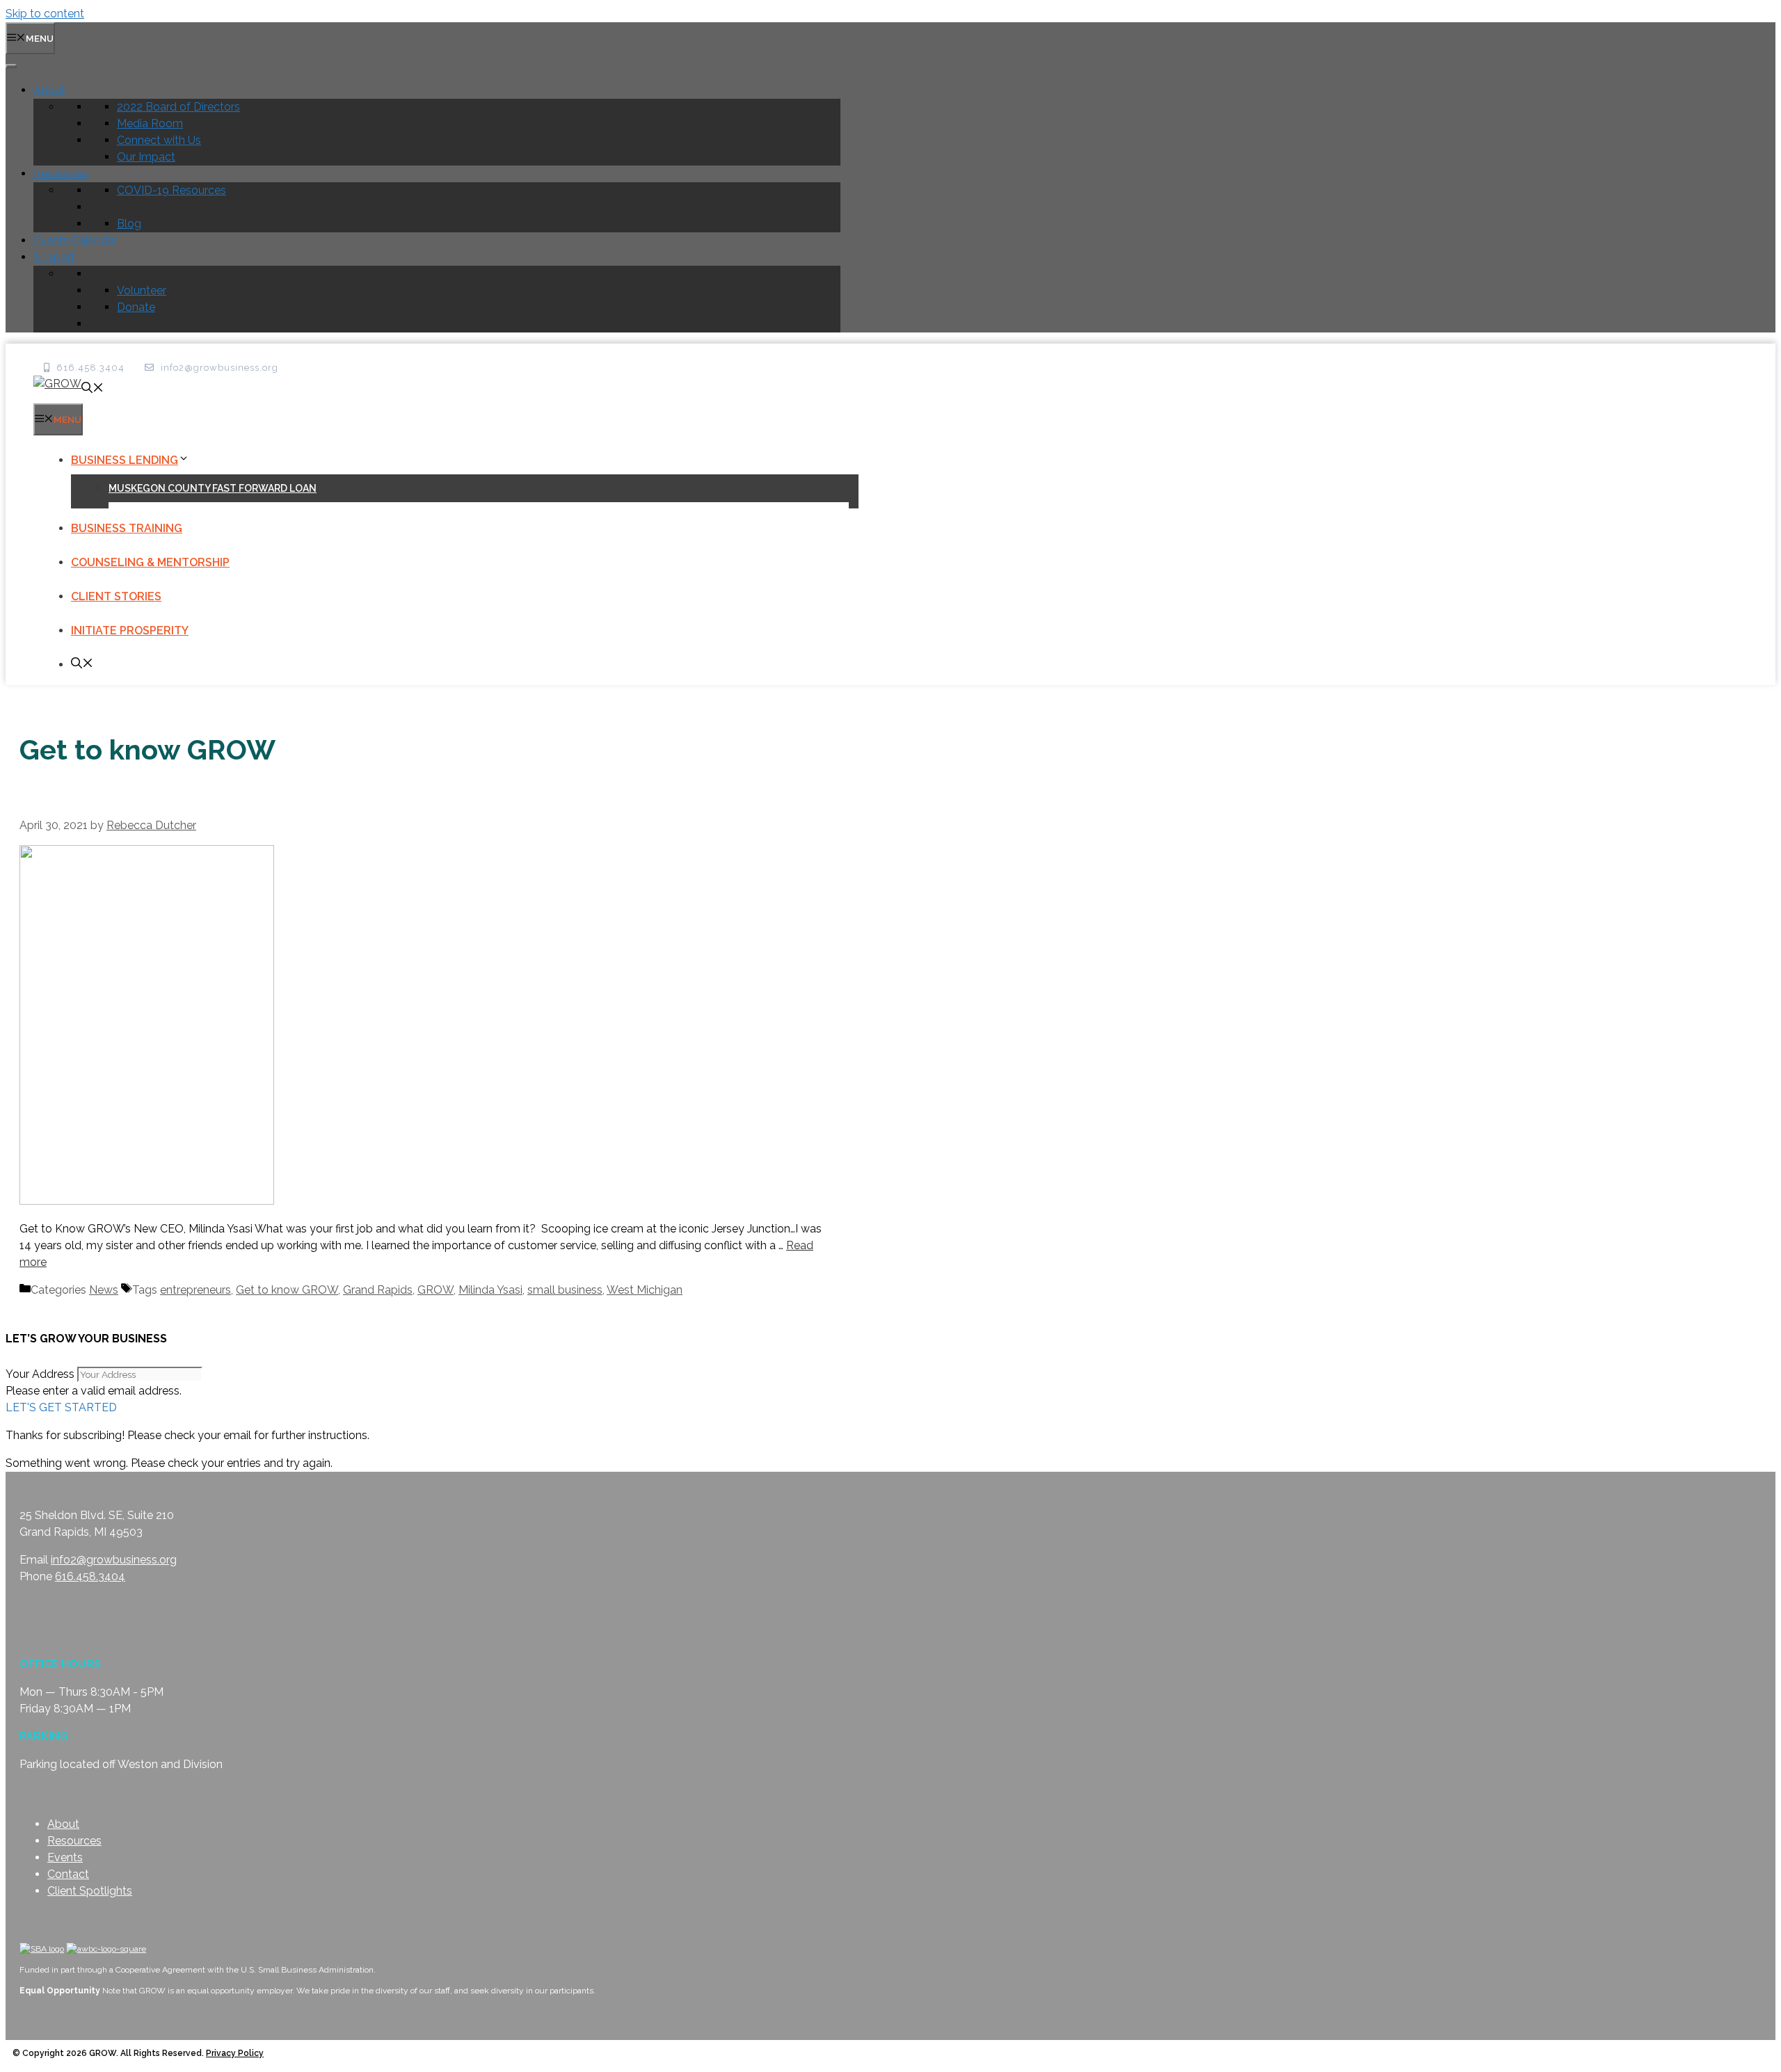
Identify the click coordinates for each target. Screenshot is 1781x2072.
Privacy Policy (235, 2053)
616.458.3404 (90, 1576)
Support (54, 257)
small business (565, 1290)
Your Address (40, 1374)
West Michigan (645, 1290)
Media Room (150, 123)
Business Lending (125, 460)
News (104, 1290)
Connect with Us (159, 140)
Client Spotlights (90, 1891)
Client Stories (116, 596)
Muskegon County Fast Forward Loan (213, 488)
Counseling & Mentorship (150, 562)
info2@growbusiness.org (114, 1560)
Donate (136, 307)
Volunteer (142, 290)
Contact (68, 1874)
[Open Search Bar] (93, 389)
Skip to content (45, 14)
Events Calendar (75, 240)
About (49, 90)
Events (65, 1857)
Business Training (127, 528)
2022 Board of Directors (178, 107)
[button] (61, 1407)
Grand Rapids (378, 1290)
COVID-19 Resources (171, 190)
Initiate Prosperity (130, 631)
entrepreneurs (195, 1290)
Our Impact (146, 157)
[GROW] (57, 384)
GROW (436, 1290)
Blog (129, 224)
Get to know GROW (287, 1290)
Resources (61, 174)
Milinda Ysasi (490, 1290)
